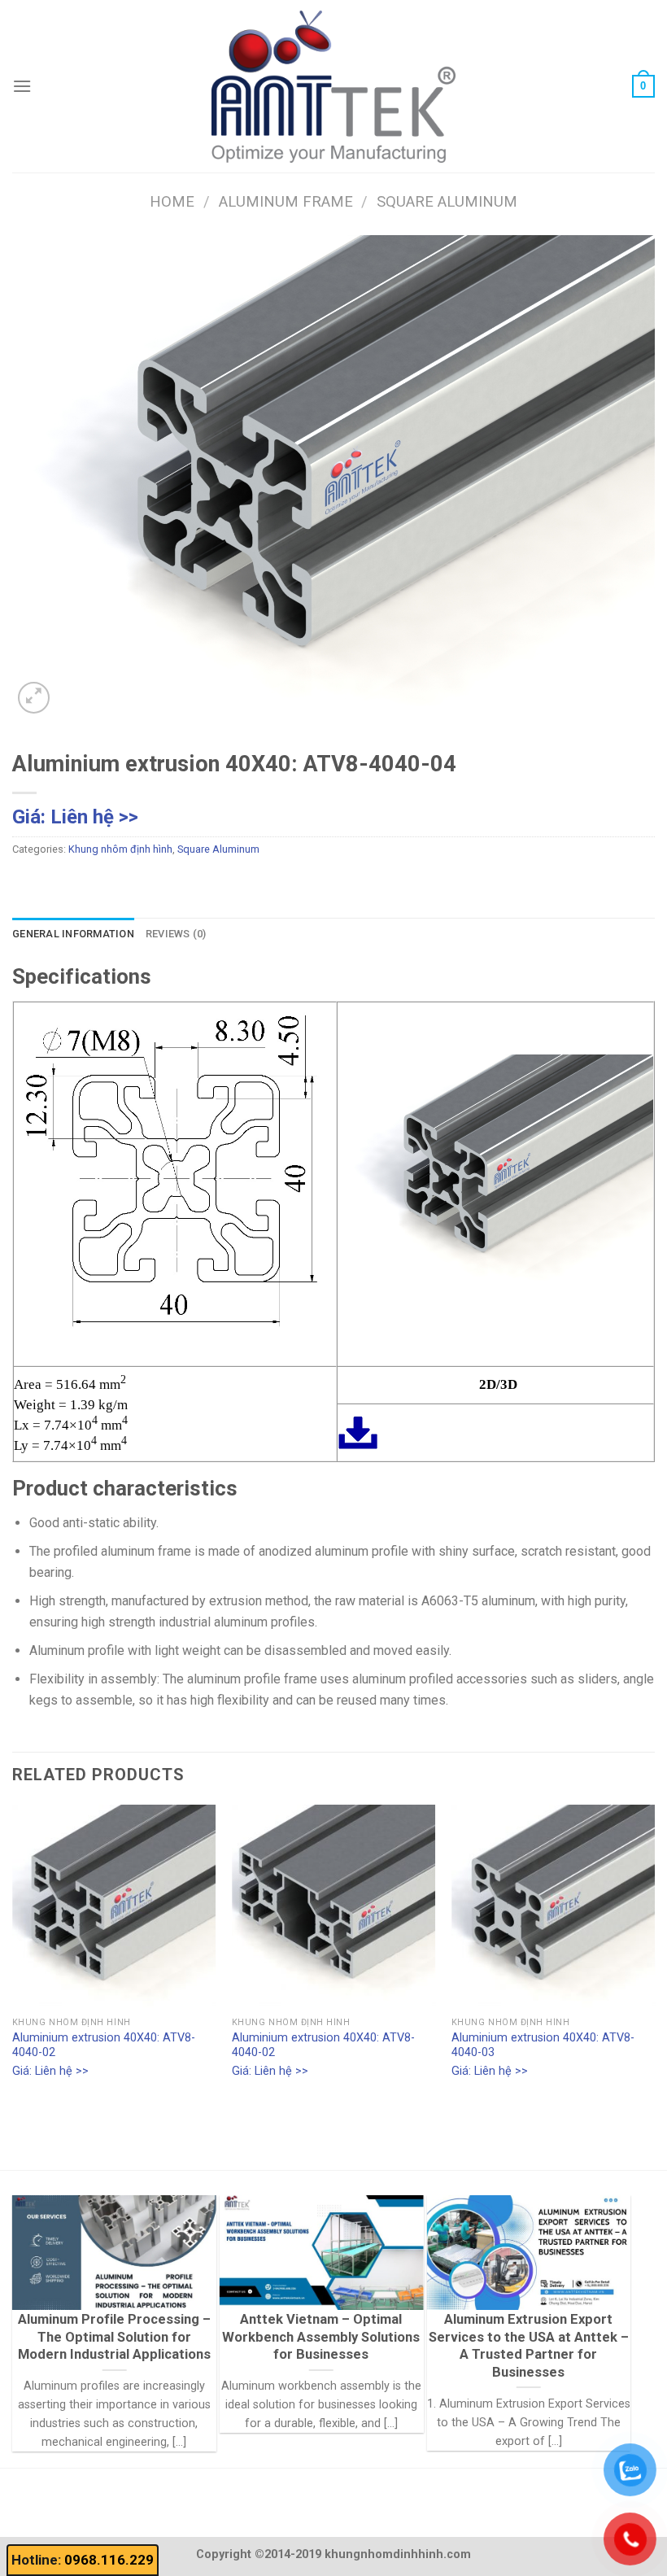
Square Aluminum (447, 201)
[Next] (654, 1957)
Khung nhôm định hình (120, 849)
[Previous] (13, 1957)
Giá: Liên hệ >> (75, 817)
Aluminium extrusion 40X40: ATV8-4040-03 (543, 2046)
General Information (73, 934)
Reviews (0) (176, 934)
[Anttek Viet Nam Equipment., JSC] (333, 86)
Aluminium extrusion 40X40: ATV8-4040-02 (104, 2046)
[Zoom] (34, 698)
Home (172, 201)
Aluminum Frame (286, 201)
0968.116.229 (109, 2560)
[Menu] (22, 86)
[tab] (73, 934)
